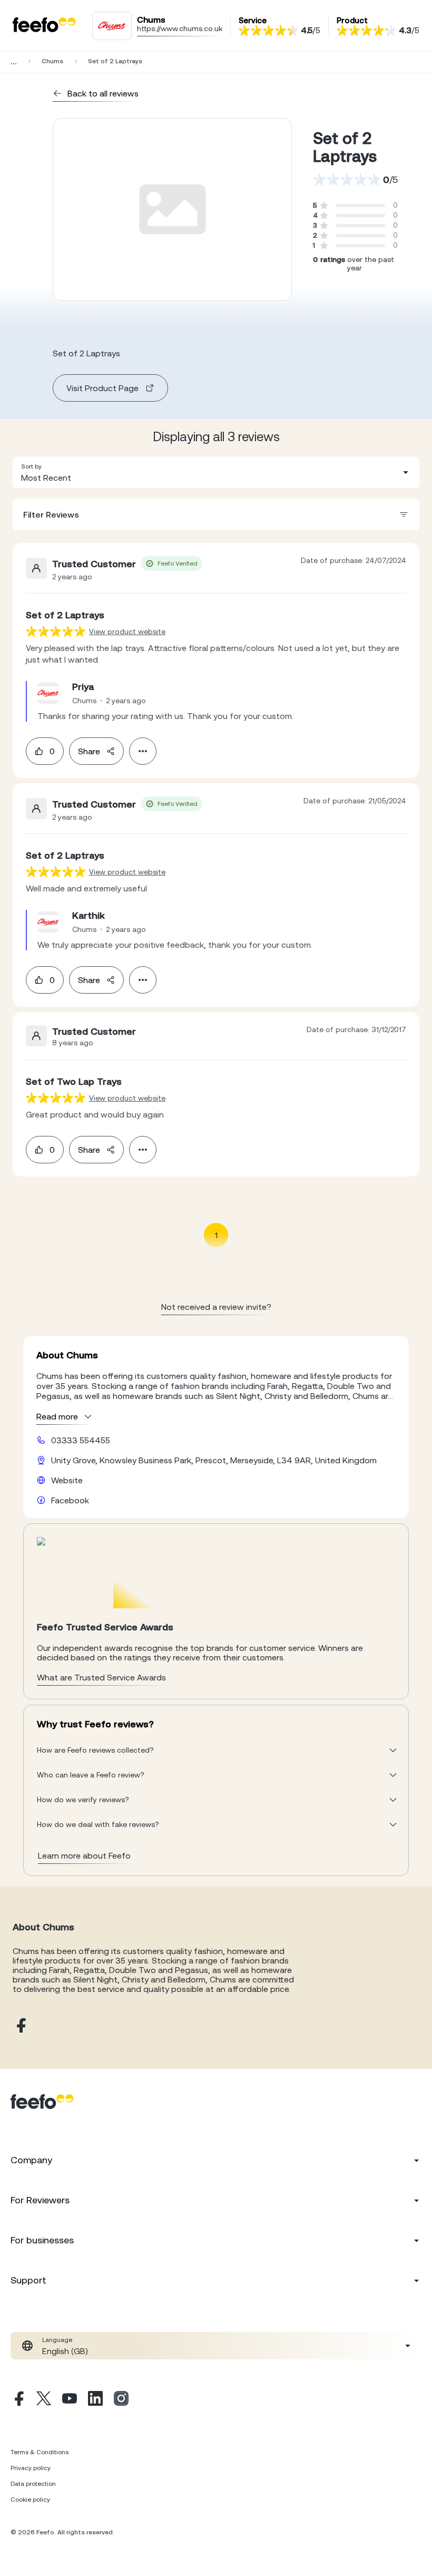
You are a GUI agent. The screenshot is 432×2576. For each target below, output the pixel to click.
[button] (216, 472)
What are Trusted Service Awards (101, 1677)
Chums (52, 61)
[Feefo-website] (44, 26)
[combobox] (216, 472)
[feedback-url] (56, 631)
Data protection (33, 2484)
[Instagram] (121, 2400)
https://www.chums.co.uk (180, 28)
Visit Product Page (102, 388)
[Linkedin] (95, 2400)
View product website (127, 631)
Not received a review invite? (216, 1307)
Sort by (31, 466)
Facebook (70, 1500)
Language (57, 2340)
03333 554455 (81, 1440)
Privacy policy (31, 2468)
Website (67, 1480)
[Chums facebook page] (20, 2026)
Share (89, 751)
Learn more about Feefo (84, 1855)
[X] (44, 2400)
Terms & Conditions (40, 2452)
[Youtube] (70, 2400)
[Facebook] (18, 2400)
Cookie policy (30, 2500)
